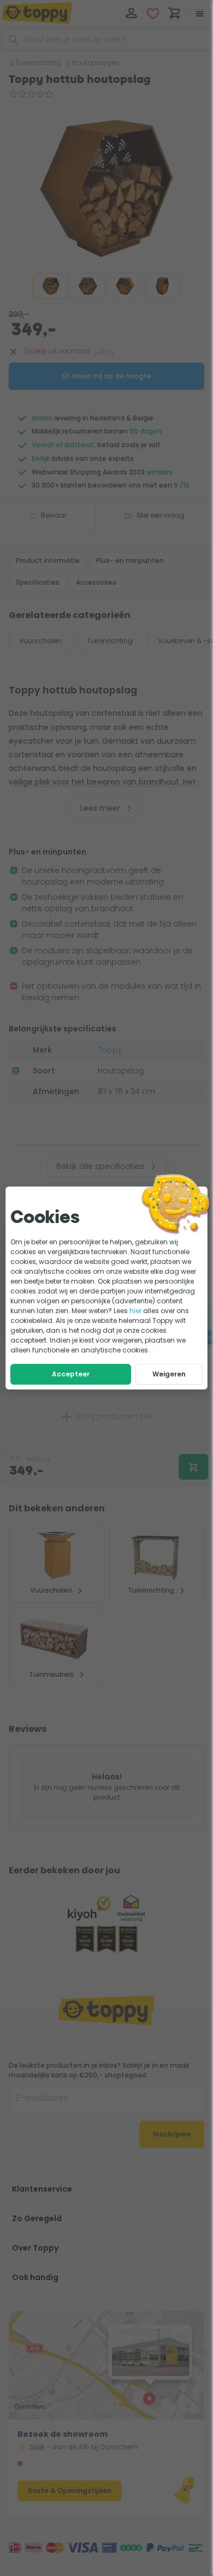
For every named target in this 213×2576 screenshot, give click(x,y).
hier (135, 1311)
